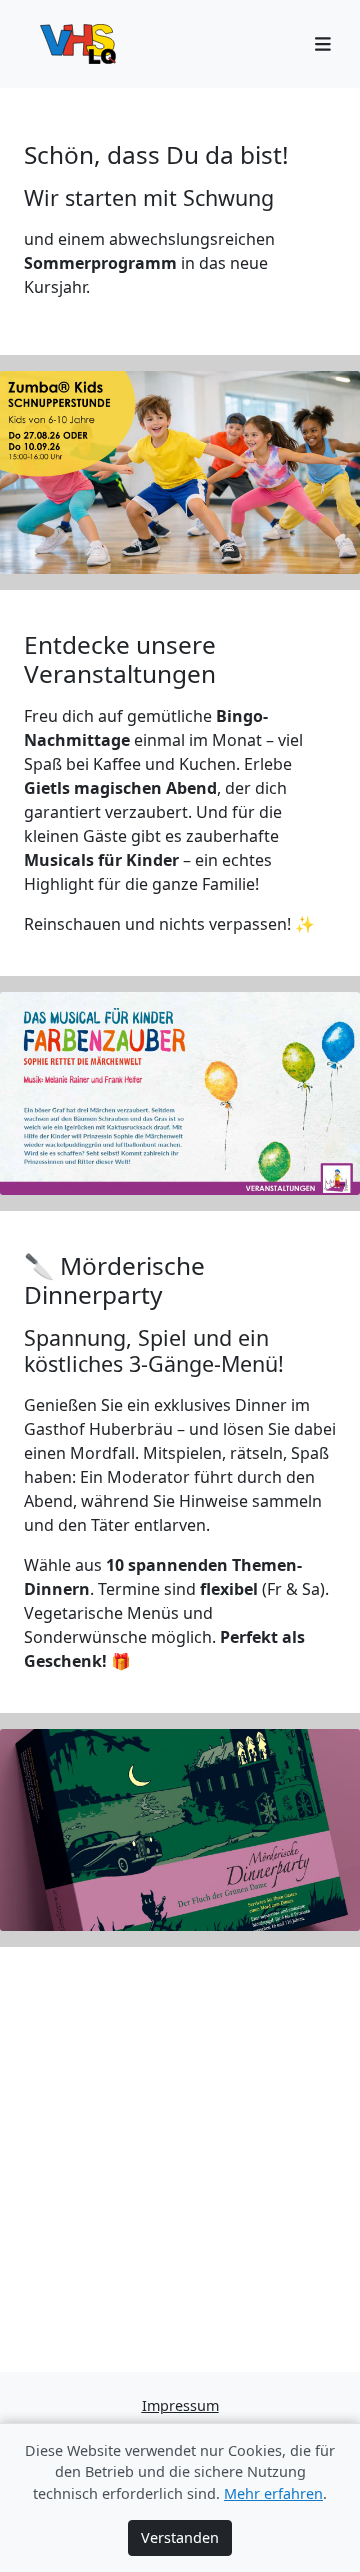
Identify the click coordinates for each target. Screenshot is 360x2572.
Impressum (180, 2405)
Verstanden (180, 2537)
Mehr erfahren (273, 2493)
